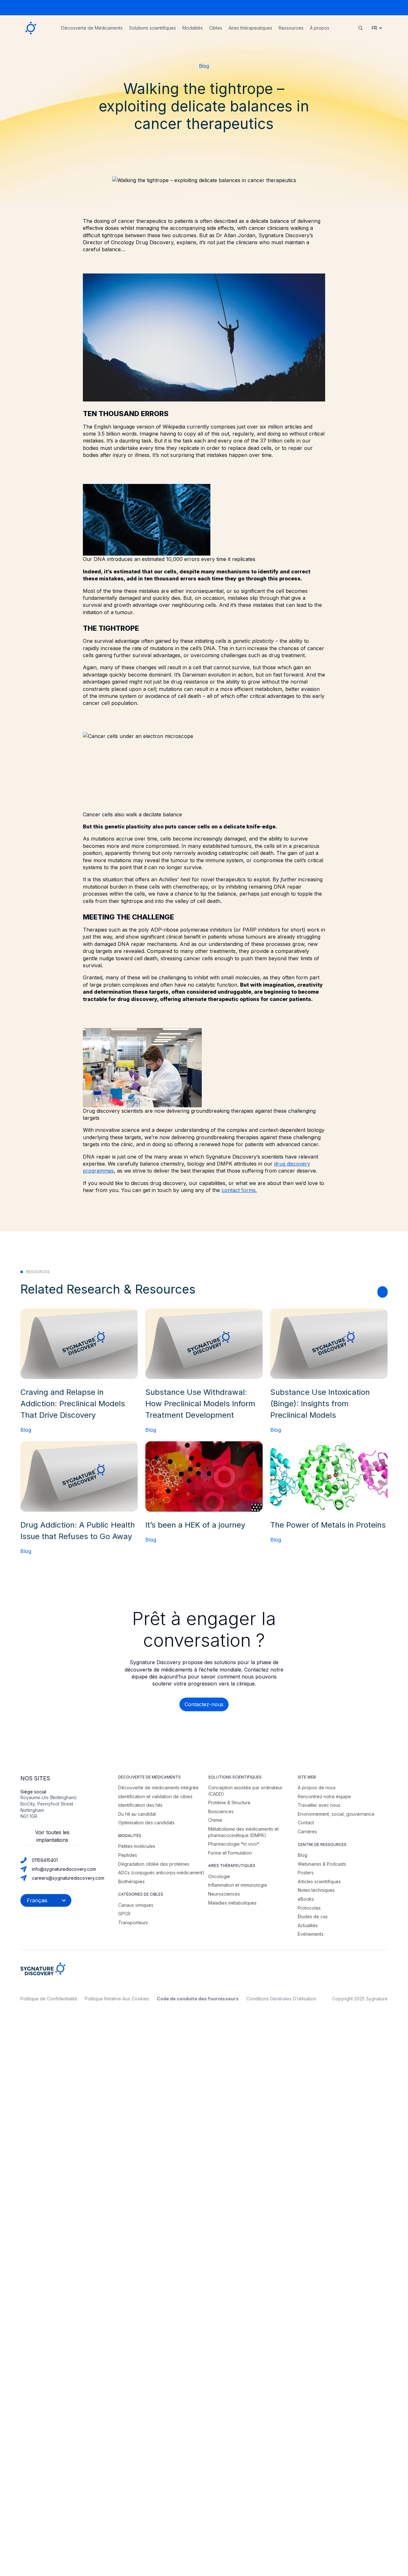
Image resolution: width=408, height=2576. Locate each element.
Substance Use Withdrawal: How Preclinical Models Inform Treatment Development (200, 1404)
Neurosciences (224, 1894)
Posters (306, 1873)
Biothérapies (131, 1881)
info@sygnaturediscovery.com (64, 1869)
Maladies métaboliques (232, 1903)
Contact (306, 1823)
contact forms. (239, 1190)
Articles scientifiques (319, 1881)
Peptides (128, 1855)
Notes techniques (316, 1890)
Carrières (307, 1831)
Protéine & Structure (229, 1802)
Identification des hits (140, 1805)
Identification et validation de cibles (155, 1796)
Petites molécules (137, 1846)
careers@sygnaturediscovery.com (68, 1878)
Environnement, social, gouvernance (336, 1814)
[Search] (361, 28)
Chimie (215, 1820)
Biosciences (221, 1811)
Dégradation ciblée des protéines (154, 1864)
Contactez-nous (204, 1704)
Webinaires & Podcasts (322, 1864)
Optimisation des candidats (146, 1823)
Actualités (308, 1925)
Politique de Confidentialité (49, 1999)
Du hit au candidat (137, 1814)
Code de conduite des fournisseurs (198, 1999)
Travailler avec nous (319, 1805)
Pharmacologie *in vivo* (234, 1844)
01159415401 (45, 1860)
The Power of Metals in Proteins (328, 1525)
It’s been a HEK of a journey (195, 1525)
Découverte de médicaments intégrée (158, 1788)
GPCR (124, 1914)
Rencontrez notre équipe (324, 1796)
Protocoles (309, 1908)
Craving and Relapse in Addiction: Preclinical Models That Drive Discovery (73, 1404)
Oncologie (219, 1876)
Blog (204, 66)
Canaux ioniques (136, 1905)
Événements (311, 1934)
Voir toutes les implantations (52, 1836)
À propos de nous (317, 1788)
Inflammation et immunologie (238, 1885)
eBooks (306, 1899)
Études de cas (313, 1916)
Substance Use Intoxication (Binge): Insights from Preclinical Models (320, 1404)
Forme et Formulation (230, 1853)
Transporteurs (133, 1923)
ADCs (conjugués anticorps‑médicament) (161, 1873)
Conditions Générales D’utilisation (281, 1999)
